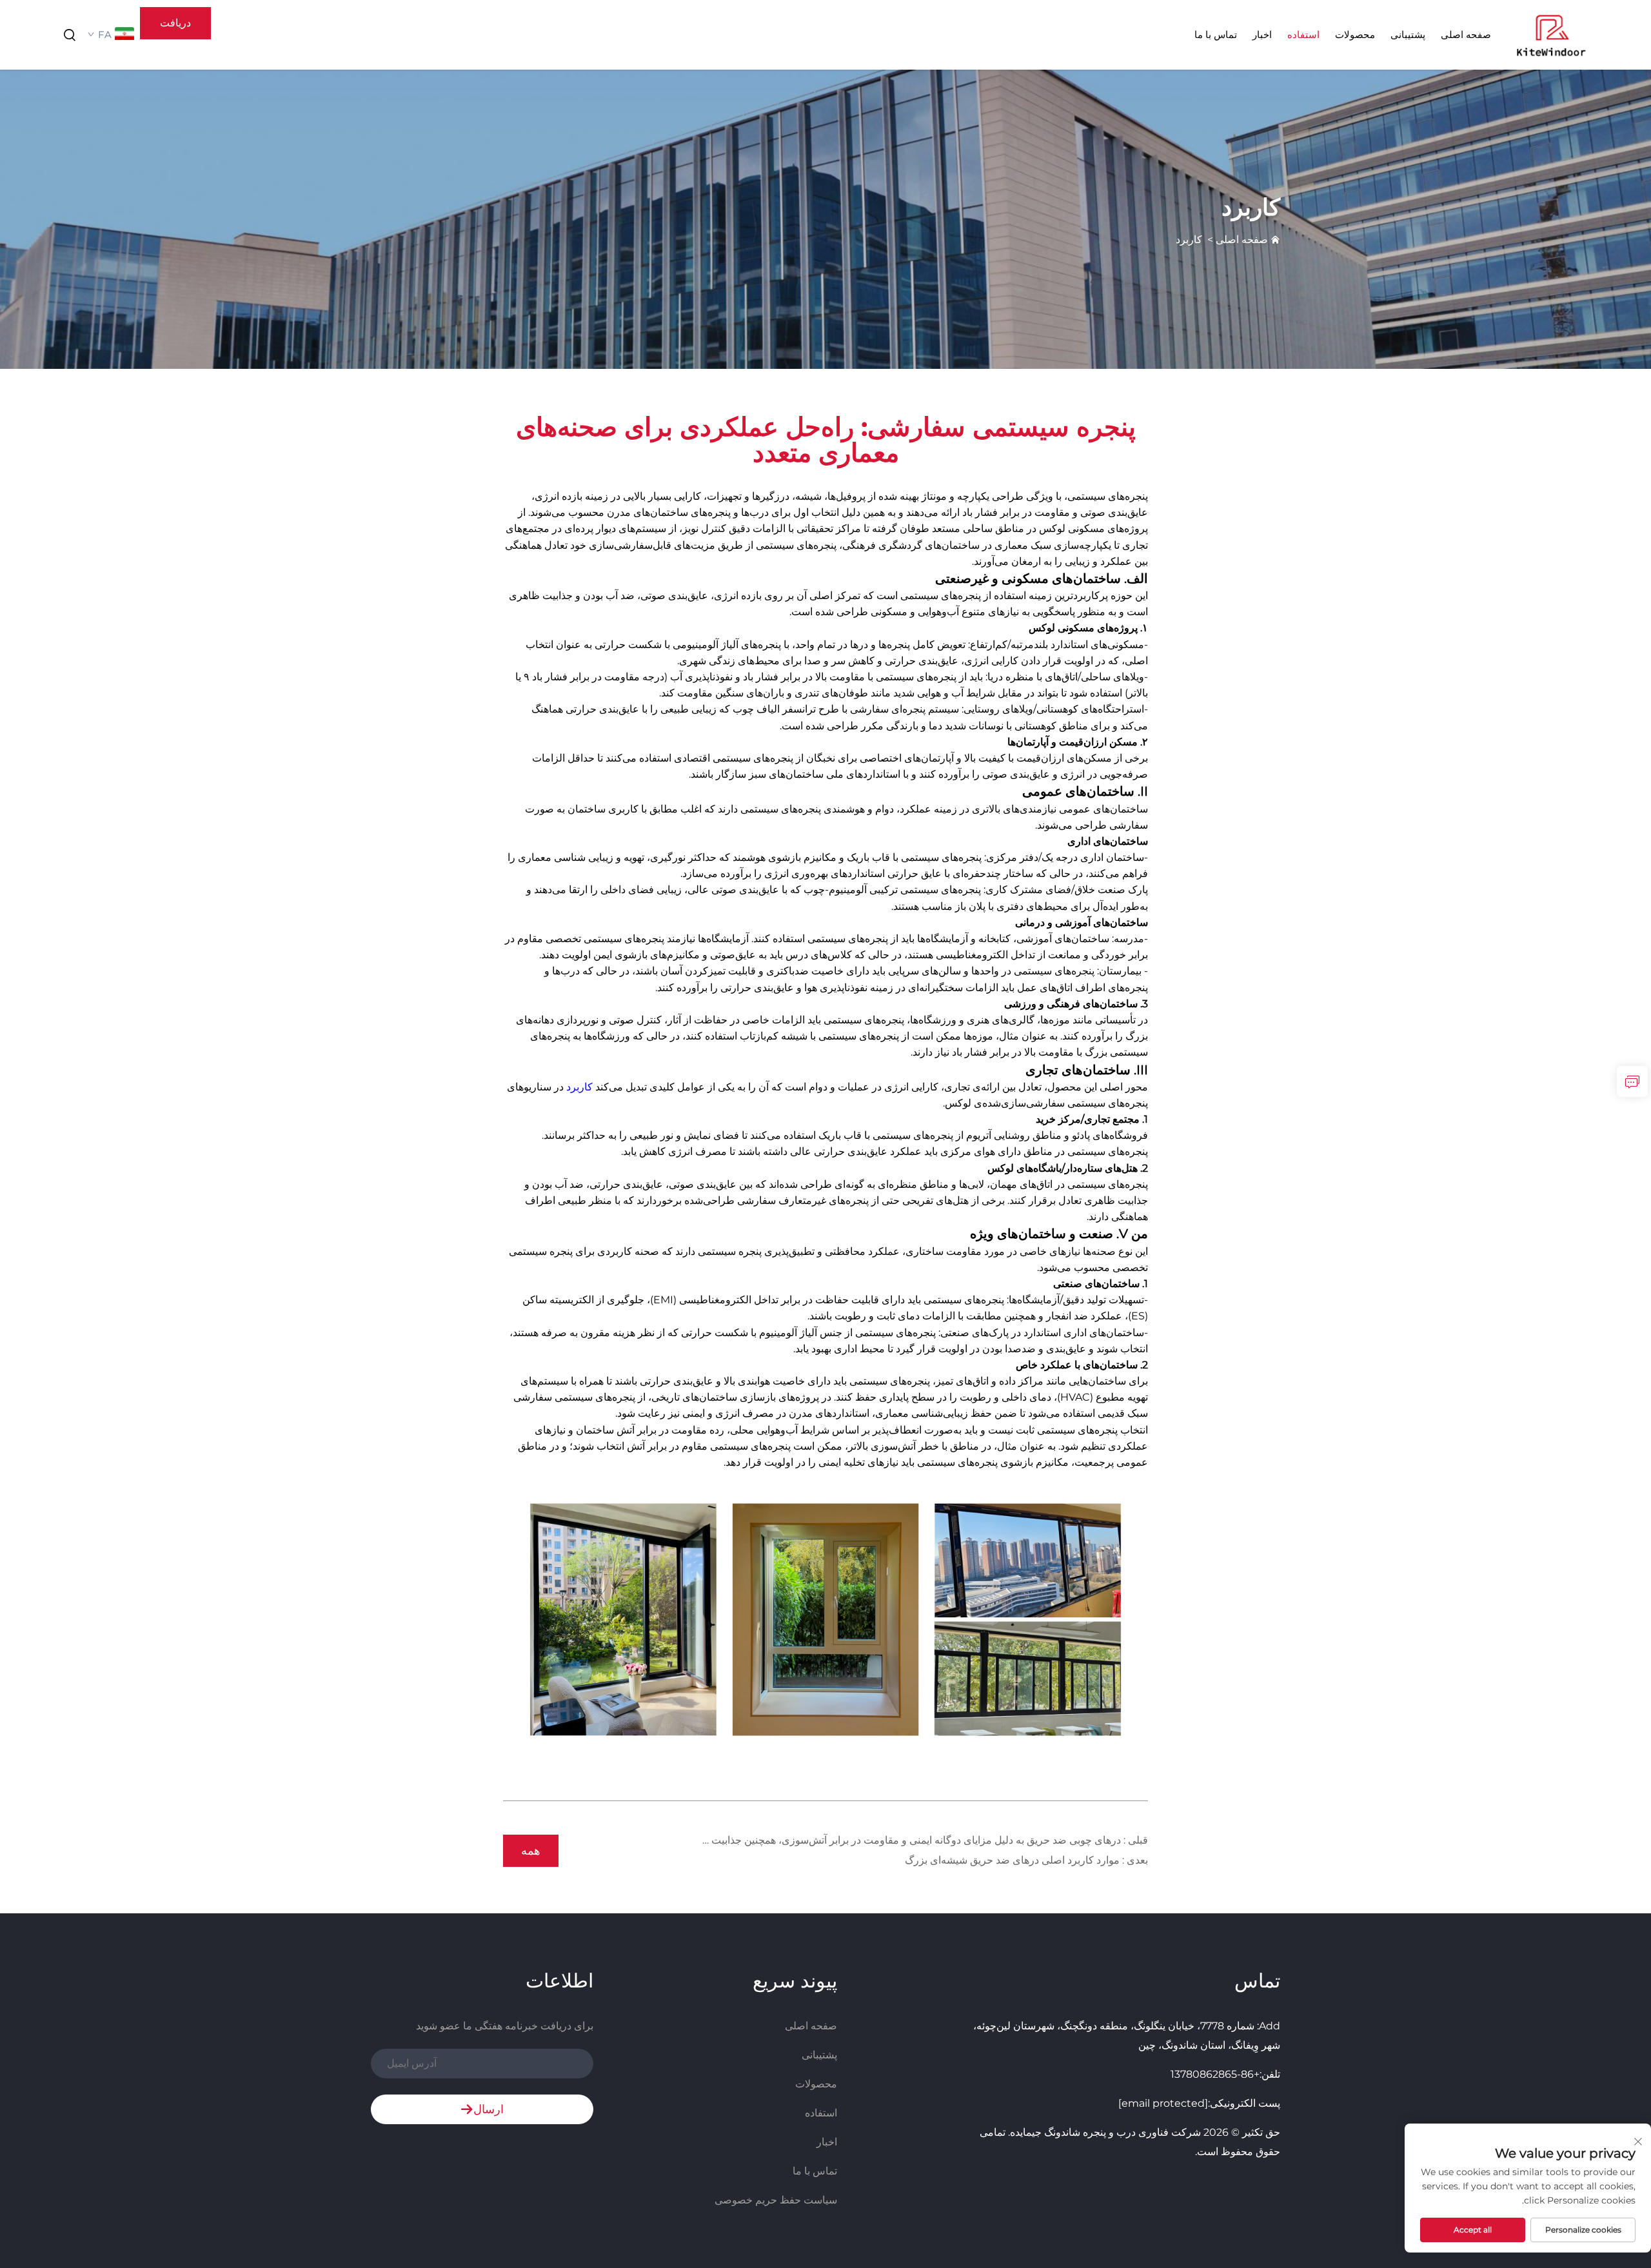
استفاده (1303, 35)
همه (531, 1851)
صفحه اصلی (1466, 35)
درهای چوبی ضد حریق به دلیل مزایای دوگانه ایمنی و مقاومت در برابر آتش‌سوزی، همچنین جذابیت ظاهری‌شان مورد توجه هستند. (853, 1840)
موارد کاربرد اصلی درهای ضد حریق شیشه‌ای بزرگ (1013, 1860)
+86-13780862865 (1215, 2074)
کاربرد (1189, 240)
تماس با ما (1216, 35)
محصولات (1355, 35)
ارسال (489, 2109)
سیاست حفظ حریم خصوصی (776, 2200)
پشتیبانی (1408, 35)
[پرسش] (1632, 1081)
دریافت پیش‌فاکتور (176, 28)
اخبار (1262, 35)
